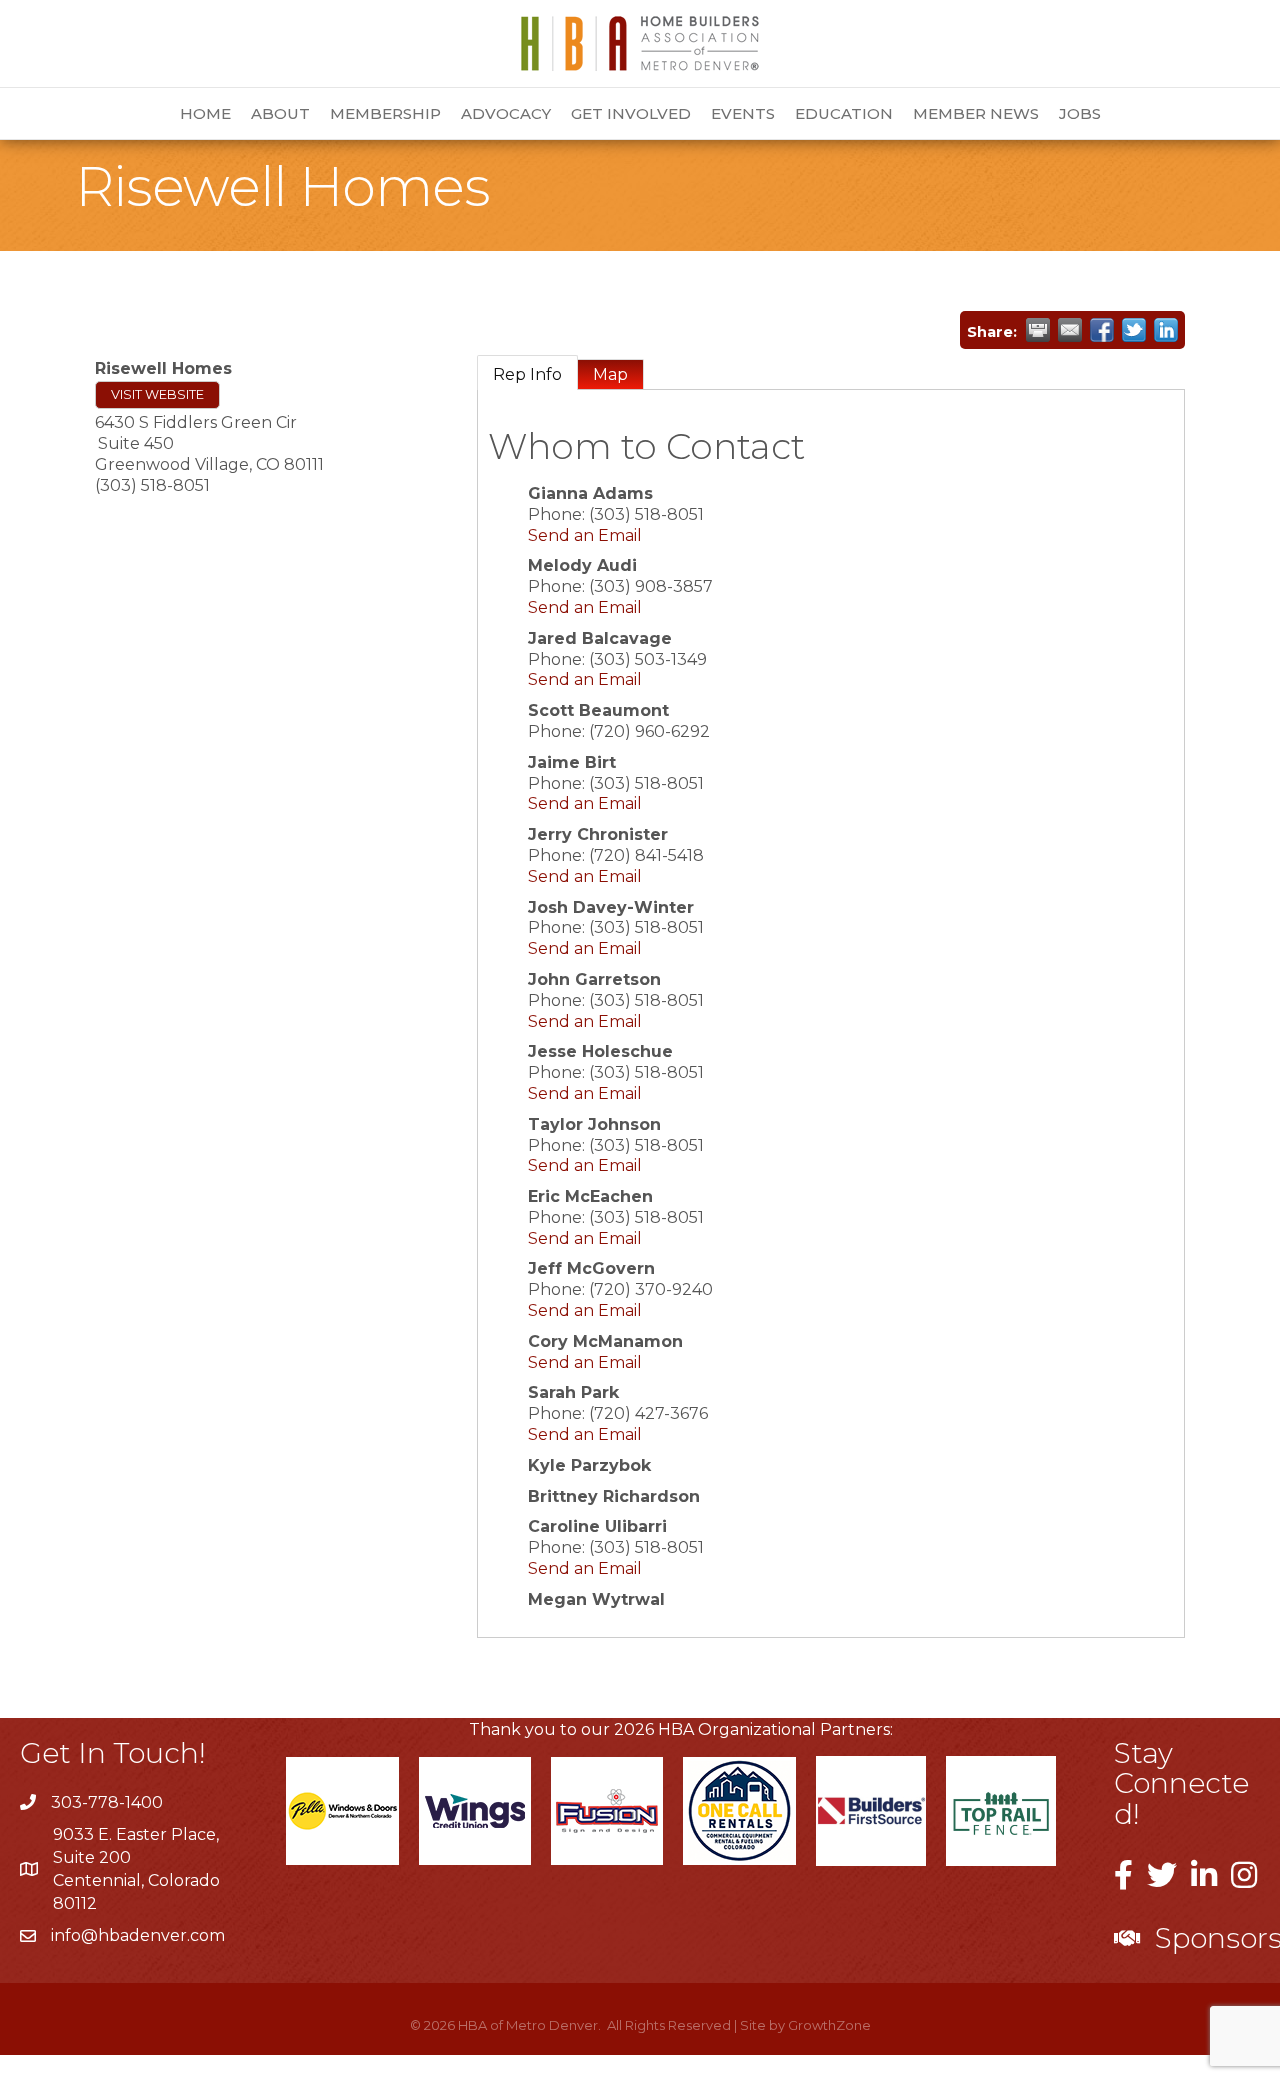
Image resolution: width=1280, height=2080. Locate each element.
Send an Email (585, 535)
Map (610, 374)
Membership (385, 113)
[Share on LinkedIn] (1166, 330)
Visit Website (157, 394)
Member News (976, 113)
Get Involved (631, 113)
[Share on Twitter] (1134, 330)
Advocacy (506, 113)
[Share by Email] (1070, 330)
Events (743, 113)
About (280, 113)
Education (844, 113)
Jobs (1080, 113)
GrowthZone (829, 2025)
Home (205, 113)
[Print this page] (1038, 330)
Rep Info (527, 374)
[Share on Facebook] (1102, 330)
